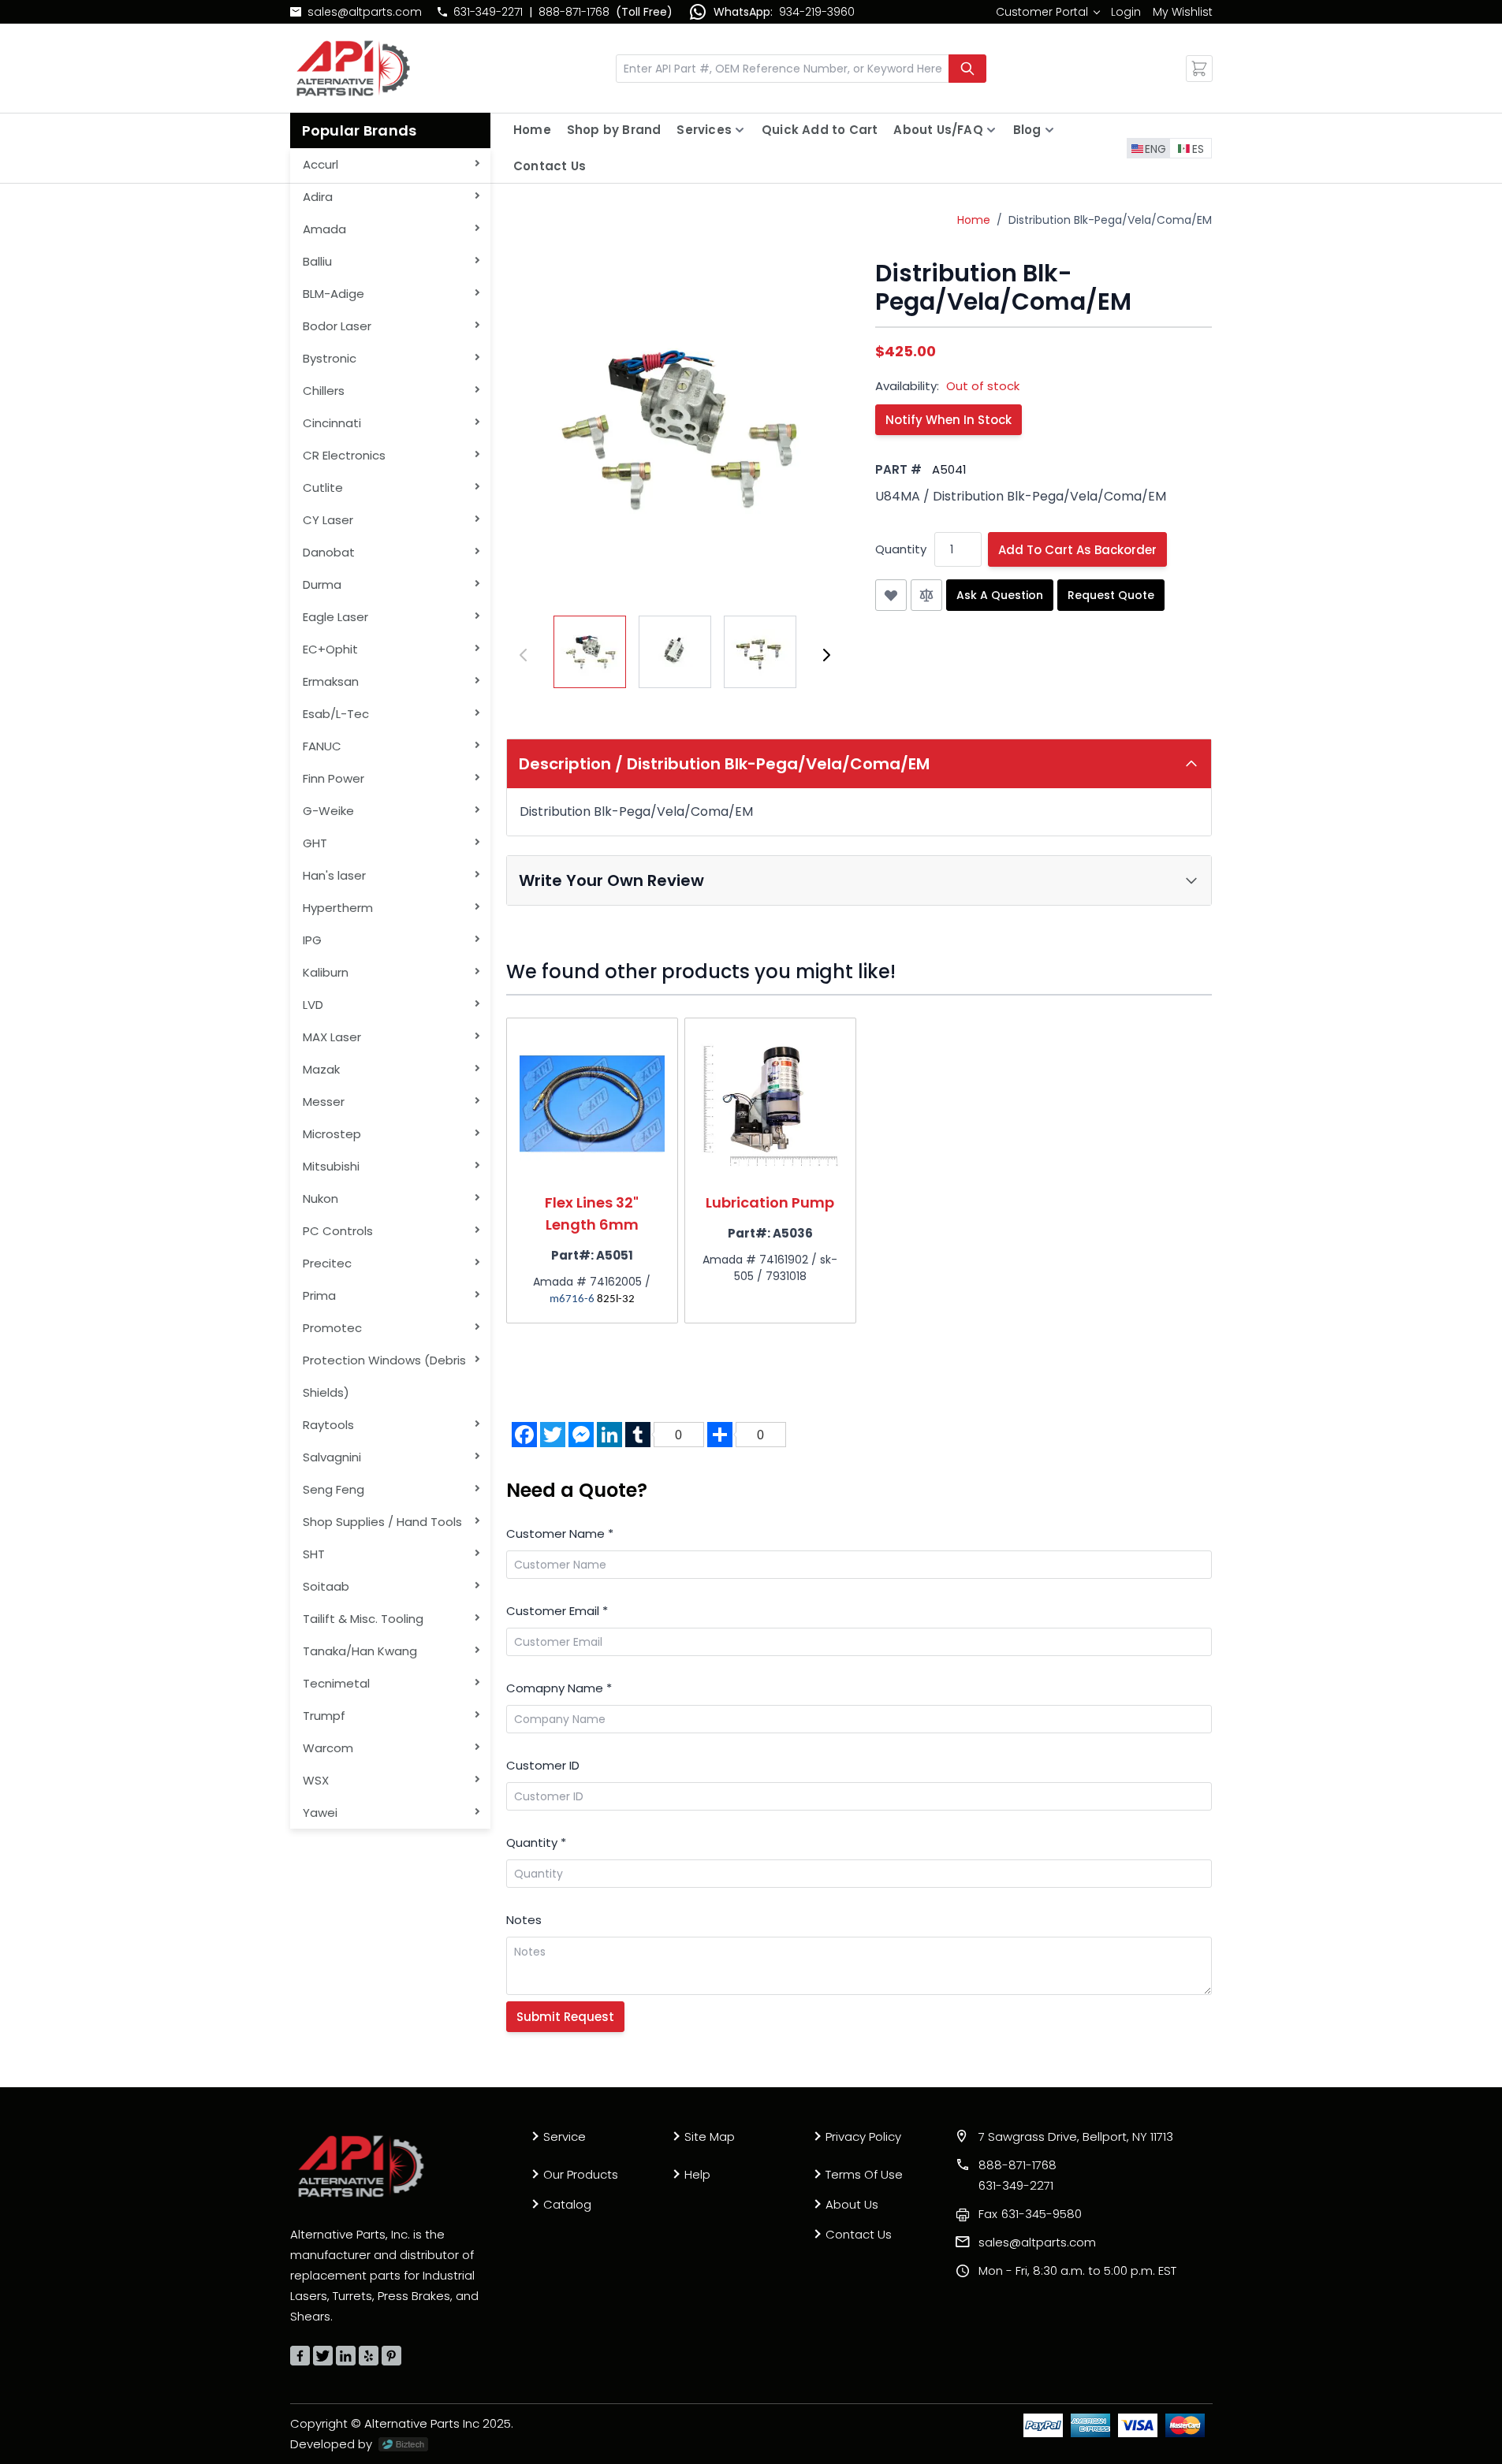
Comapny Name (559, 1688)
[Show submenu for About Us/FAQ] (991, 130)
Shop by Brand (614, 130)
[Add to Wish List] (891, 595)
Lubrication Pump (770, 1202)
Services (704, 130)
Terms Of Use (864, 2174)
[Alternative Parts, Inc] (361, 2166)
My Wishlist (1183, 12)
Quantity (901, 549)
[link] (1047, 12)
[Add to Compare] (926, 595)
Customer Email (557, 1611)
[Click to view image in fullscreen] (675, 428)
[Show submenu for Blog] (1049, 130)
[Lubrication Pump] (770, 1104)
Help (697, 2174)
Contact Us (550, 166)
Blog (1027, 130)
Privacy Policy (863, 2136)
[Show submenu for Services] (740, 130)
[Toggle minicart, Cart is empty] (1199, 69)
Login (1126, 12)
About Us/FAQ (938, 130)
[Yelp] (369, 2356)
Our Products (581, 2174)
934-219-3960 (817, 12)
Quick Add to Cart (820, 130)
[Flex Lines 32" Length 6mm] (592, 1104)
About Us (852, 2204)
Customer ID (543, 1765)
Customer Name (560, 1533)
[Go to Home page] (353, 68)
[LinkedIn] (346, 2356)
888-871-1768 (574, 12)
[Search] (967, 69)
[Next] (826, 655)
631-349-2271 (488, 12)
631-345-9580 (1030, 2214)
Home (532, 130)
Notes (524, 1920)
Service (565, 2136)
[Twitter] (323, 2356)
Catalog (567, 2204)
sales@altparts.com (365, 12)
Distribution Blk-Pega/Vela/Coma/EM (1110, 220)
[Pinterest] (391, 2356)
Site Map (710, 2136)
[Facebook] (300, 2356)
